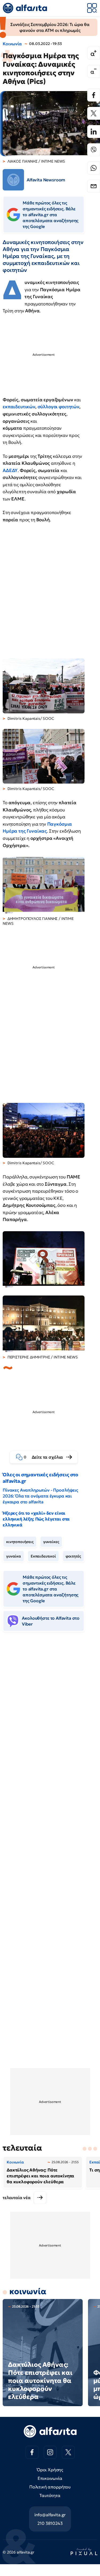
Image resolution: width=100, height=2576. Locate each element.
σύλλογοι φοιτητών (58, 407)
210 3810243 (50, 2523)
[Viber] (94, 150)
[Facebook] (94, 95)
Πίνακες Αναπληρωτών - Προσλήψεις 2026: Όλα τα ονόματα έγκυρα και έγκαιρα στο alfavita (40, 1496)
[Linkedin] (94, 132)
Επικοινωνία (50, 2478)
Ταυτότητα (50, 2495)
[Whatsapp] (94, 168)
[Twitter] (94, 113)
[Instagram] (50, 2452)
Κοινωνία (12, 44)
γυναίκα (14, 1556)
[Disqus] (50, 1718)
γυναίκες (51, 1542)
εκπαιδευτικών (19, 407)
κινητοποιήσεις (20, 1542)
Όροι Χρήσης (50, 2470)
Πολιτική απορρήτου (50, 2487)
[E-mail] (94, 186)
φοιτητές (73, 1556)
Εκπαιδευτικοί (43, 1556)
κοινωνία (28, 2291)
